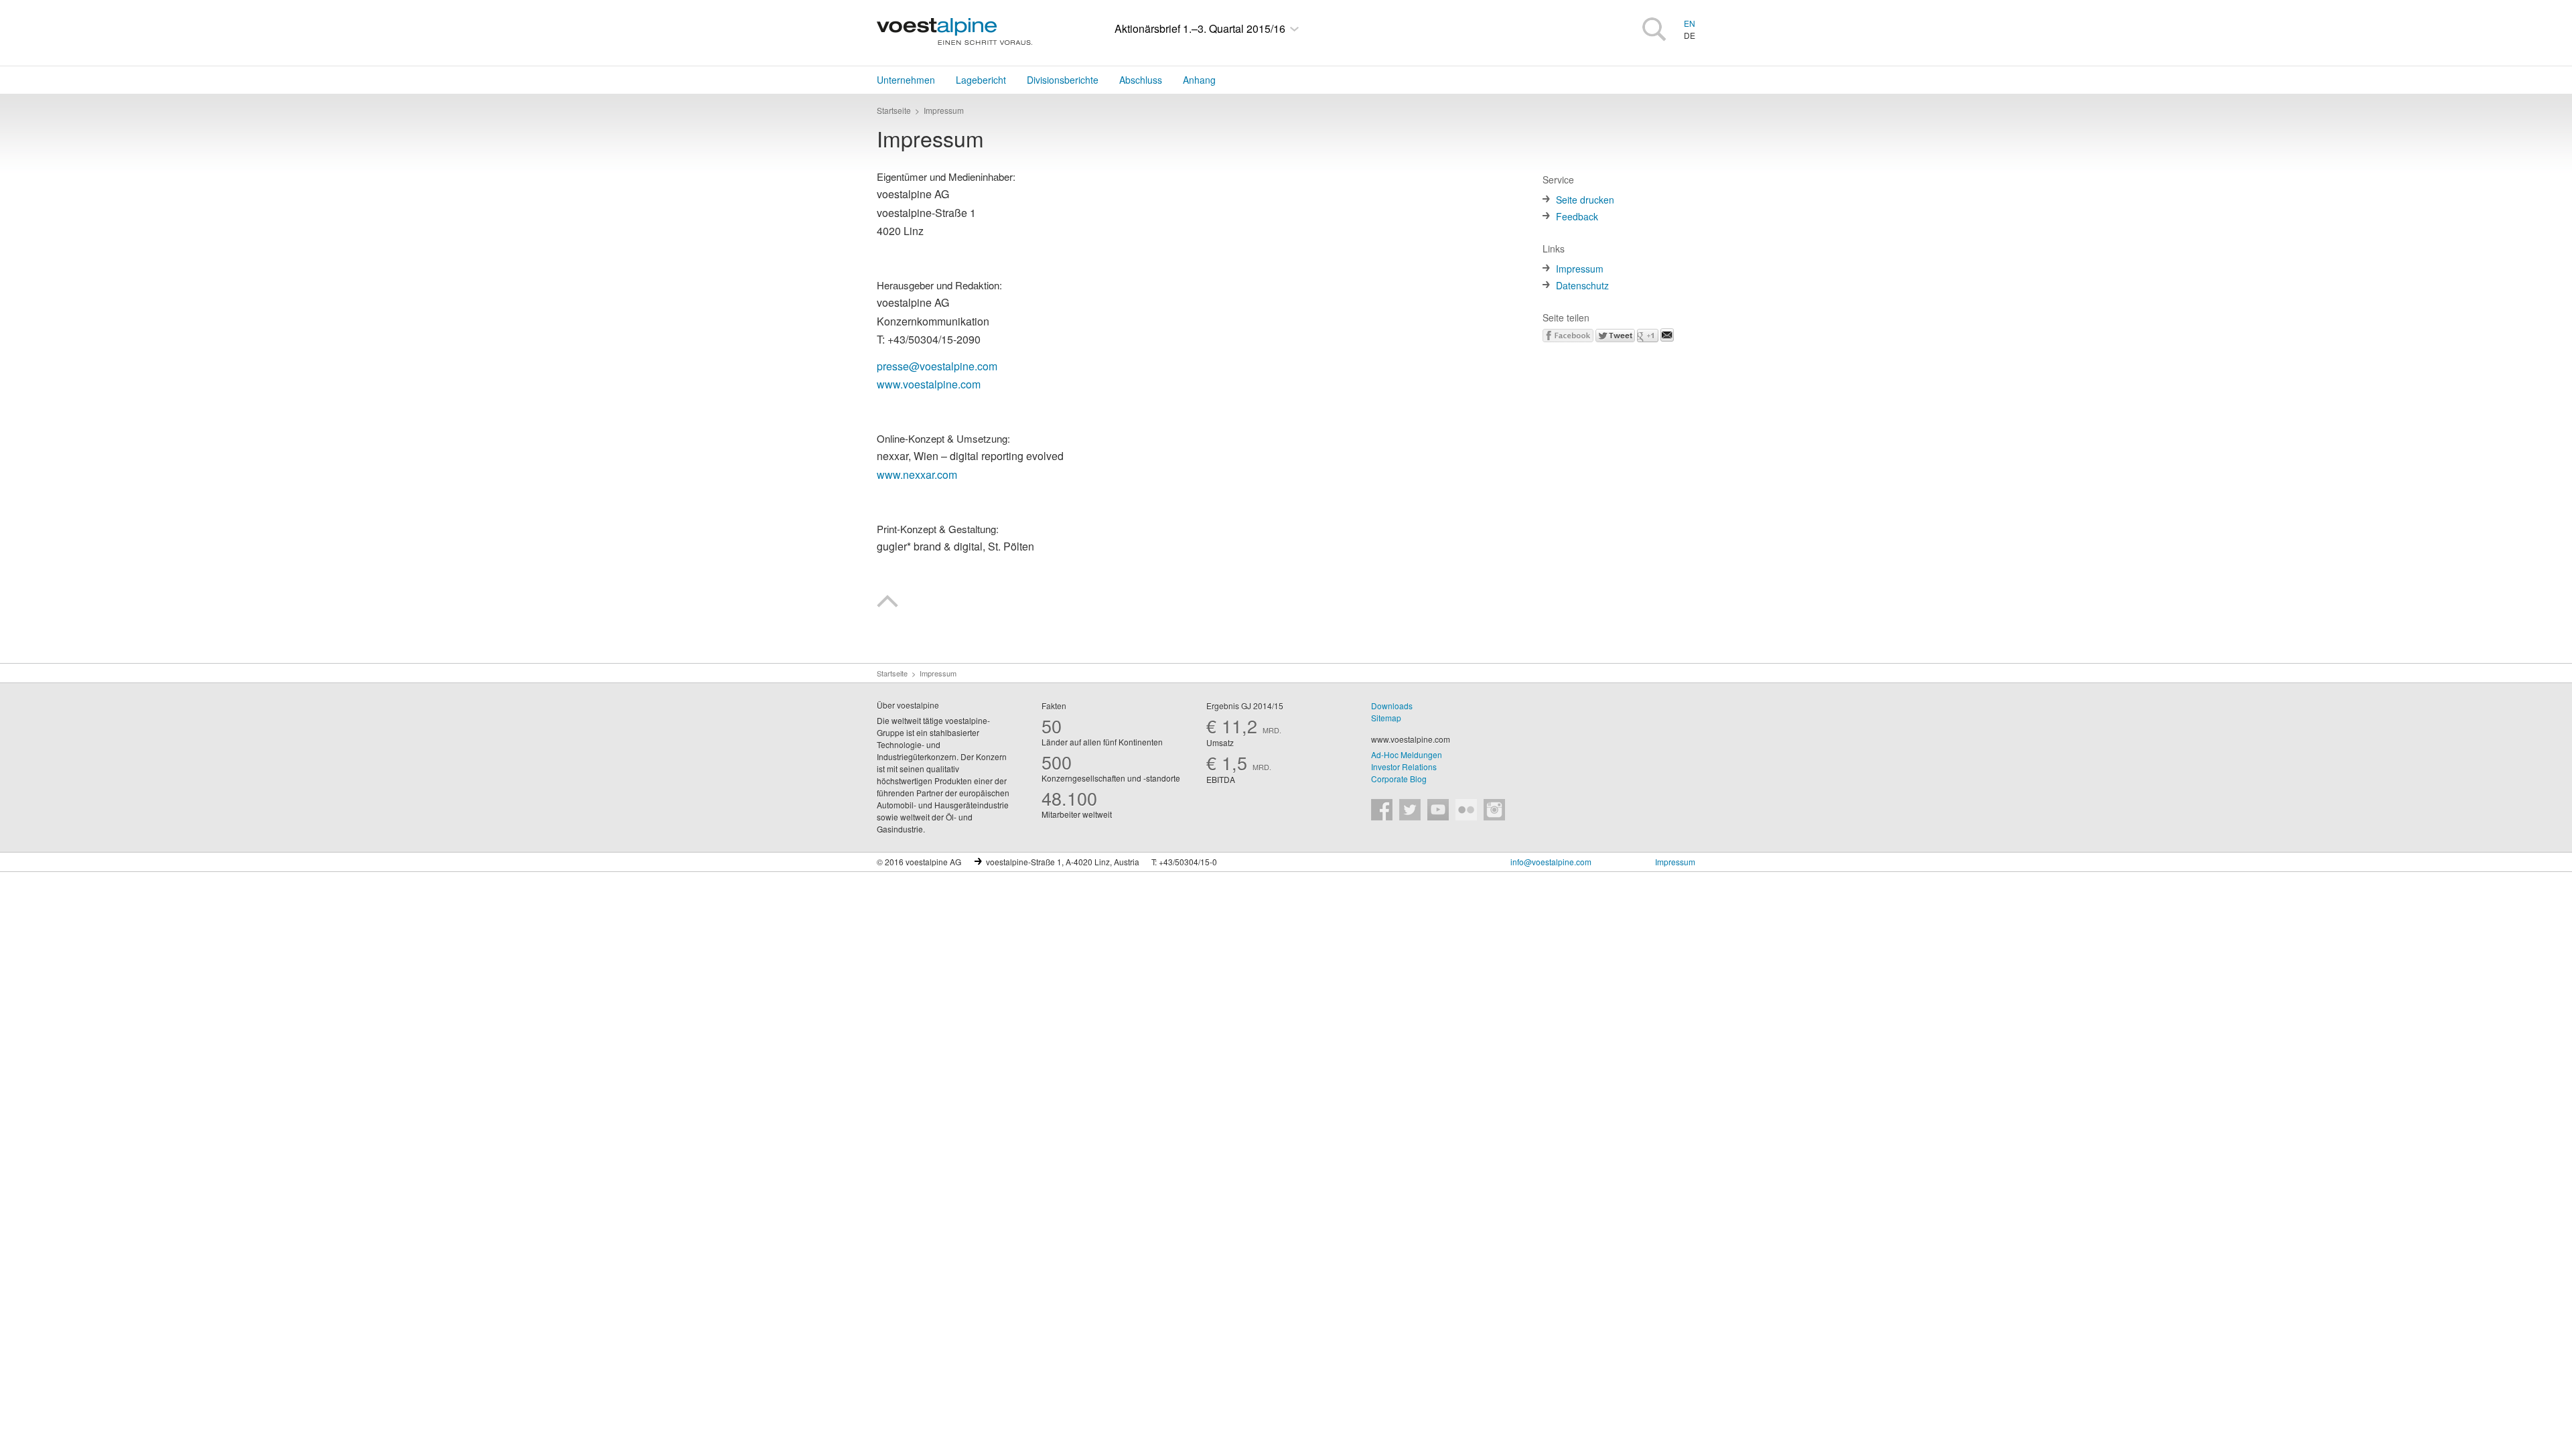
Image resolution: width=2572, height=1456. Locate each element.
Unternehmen (906, 80)
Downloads (1392, 706)
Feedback (1577, 216)
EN (1690, 23)
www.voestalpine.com (1411, 739)
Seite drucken (1585, 200)
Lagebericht (981, 80)
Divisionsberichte (1063, 80)
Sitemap (1386, 718)
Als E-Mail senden (1667, 335)
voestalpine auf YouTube (1438, 810)
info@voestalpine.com (1551, 862)
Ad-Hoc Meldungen (1407, 754)
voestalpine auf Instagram (1494, 810)
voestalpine (954, 31)
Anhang (1199, 80)
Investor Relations (1404, 767)
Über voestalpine (908, 705)
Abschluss (1141, 80)
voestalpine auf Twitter (1410, 810)
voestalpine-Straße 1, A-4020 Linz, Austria (1063, 862)
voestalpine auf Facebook (1382, 810)
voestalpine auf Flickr (1466, 810)
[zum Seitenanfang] (887, 603)
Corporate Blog (1399, 779)
